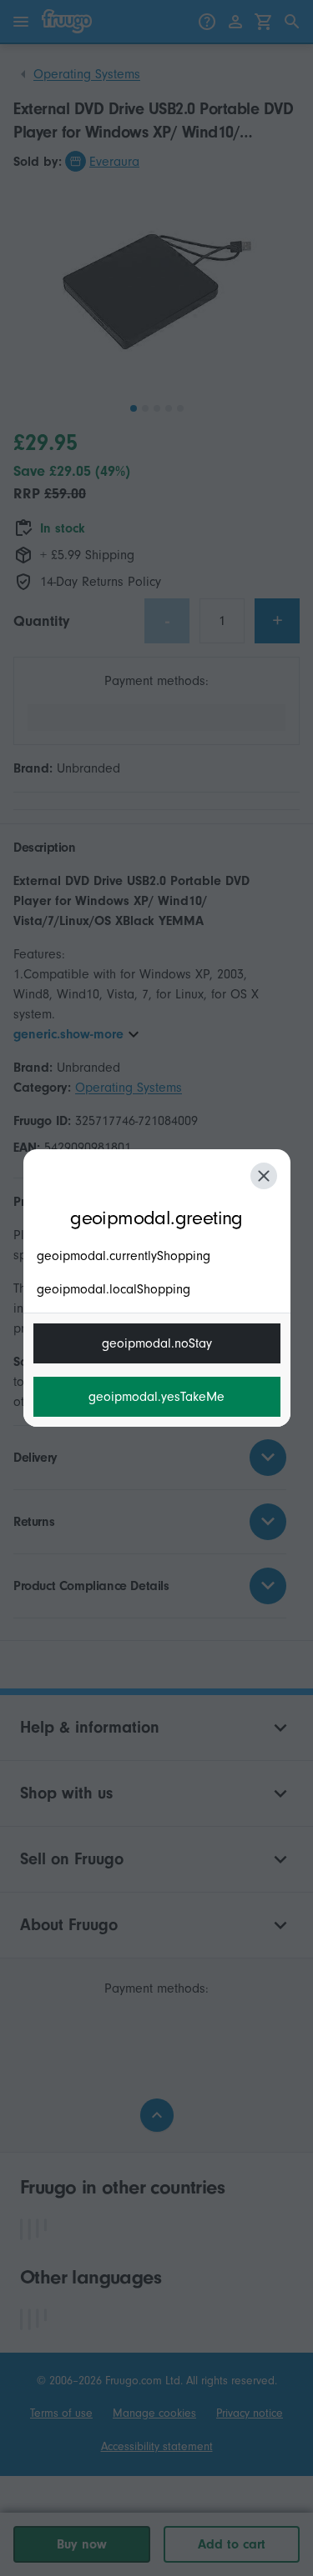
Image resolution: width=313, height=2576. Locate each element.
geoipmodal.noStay (157, 1343)
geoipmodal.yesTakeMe (156, 1397)
